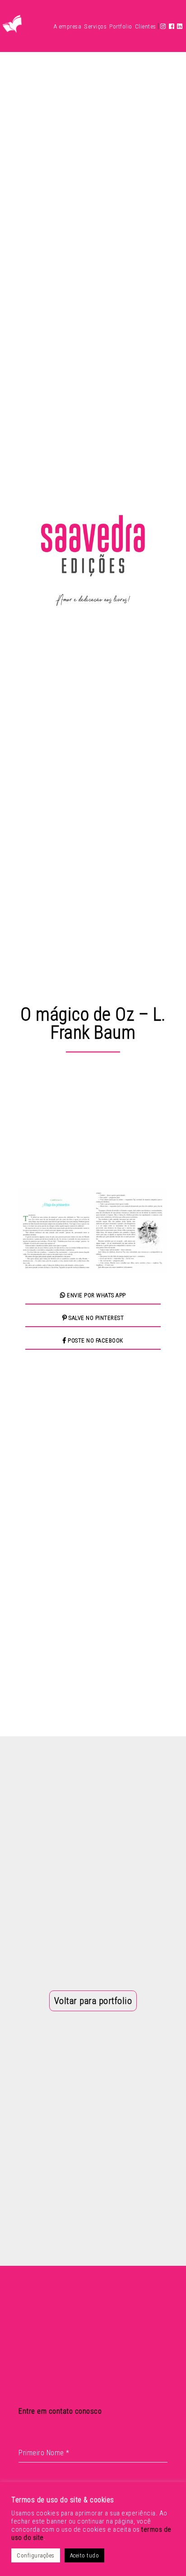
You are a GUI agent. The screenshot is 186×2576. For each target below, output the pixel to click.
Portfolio (121, 26)
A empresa (68, 26)
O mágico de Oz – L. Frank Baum (93, 1023)
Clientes (146, 26)
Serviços (95, 26)
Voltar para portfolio (93, 2001)
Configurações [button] (36, 2555)
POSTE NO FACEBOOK (95, 1340)
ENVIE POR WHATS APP (96, 1295)
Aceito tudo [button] (85, 2555)
